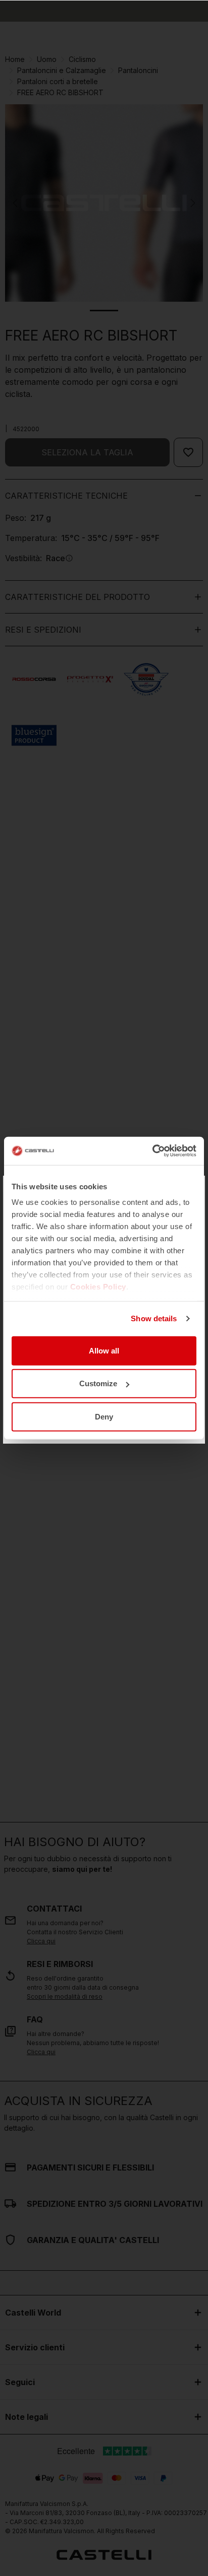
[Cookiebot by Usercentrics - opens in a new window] (152, 1151)
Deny (104, 1416)
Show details (154, 1318)
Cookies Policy (98, 1287)
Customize (98, 1383)
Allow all (104, 1350)
